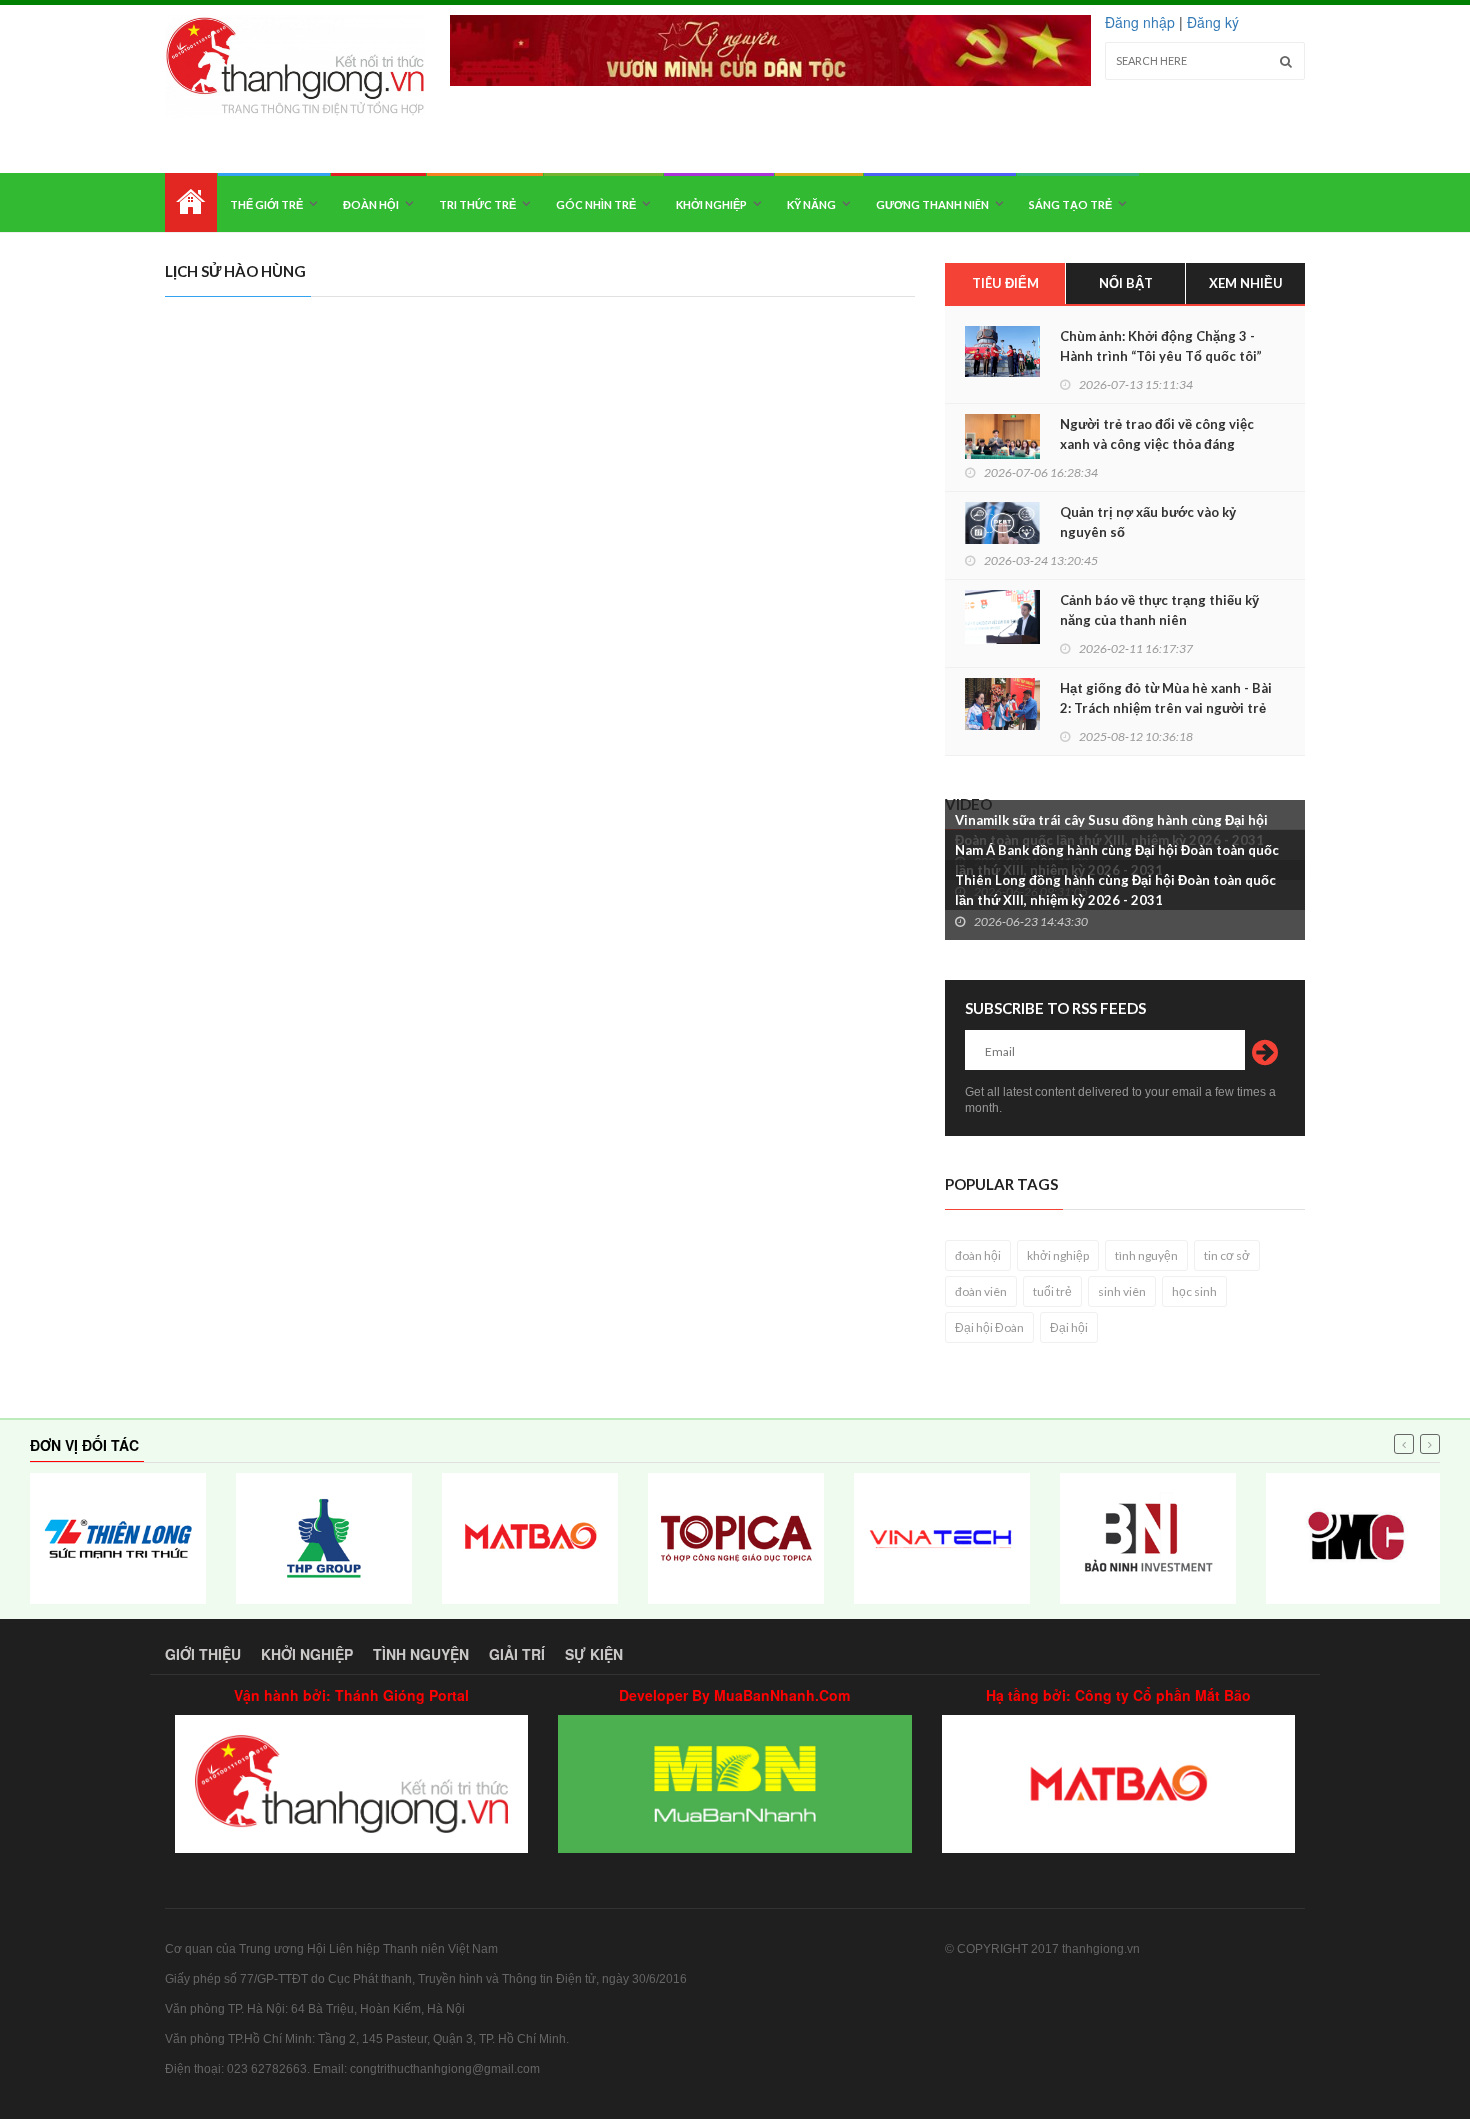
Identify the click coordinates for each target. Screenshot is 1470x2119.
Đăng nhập (1140, 22)
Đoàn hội (371, 204)
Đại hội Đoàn (989, 1327)
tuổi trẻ (1052, 1291)
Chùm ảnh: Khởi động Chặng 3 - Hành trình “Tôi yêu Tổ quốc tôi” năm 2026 (1161, 356)
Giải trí (517, 1654)
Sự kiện (594, 1654)
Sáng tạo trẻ (1070, 204)
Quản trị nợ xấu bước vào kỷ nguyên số (1148, 522)
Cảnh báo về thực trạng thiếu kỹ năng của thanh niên (1159, 610)
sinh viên (1122, 1291)
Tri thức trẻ (477, 204)
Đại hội (1069, 1327)
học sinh (1194, 1291)
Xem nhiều (1246, 283)
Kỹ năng (811, 204)
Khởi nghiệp (711, 204)
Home (191, 202)
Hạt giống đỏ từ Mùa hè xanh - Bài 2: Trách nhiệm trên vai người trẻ (1166, 698)
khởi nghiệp (1058, 1255)
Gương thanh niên (932, 204)
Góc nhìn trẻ (596, 204)
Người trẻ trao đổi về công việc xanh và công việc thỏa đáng (1157, 434)
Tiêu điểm (1005, 283)
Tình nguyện (421, 1654)
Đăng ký (1213, 22)
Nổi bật (1126, 283)
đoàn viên (981, 1291)
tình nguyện (1146, 1255)
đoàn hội (978, 1255)
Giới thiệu (203, 1654)
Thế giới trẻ (266, 204)
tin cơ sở (1227, 1255)
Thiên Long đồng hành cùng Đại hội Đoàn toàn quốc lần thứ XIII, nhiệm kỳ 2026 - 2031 (1115, 890)
